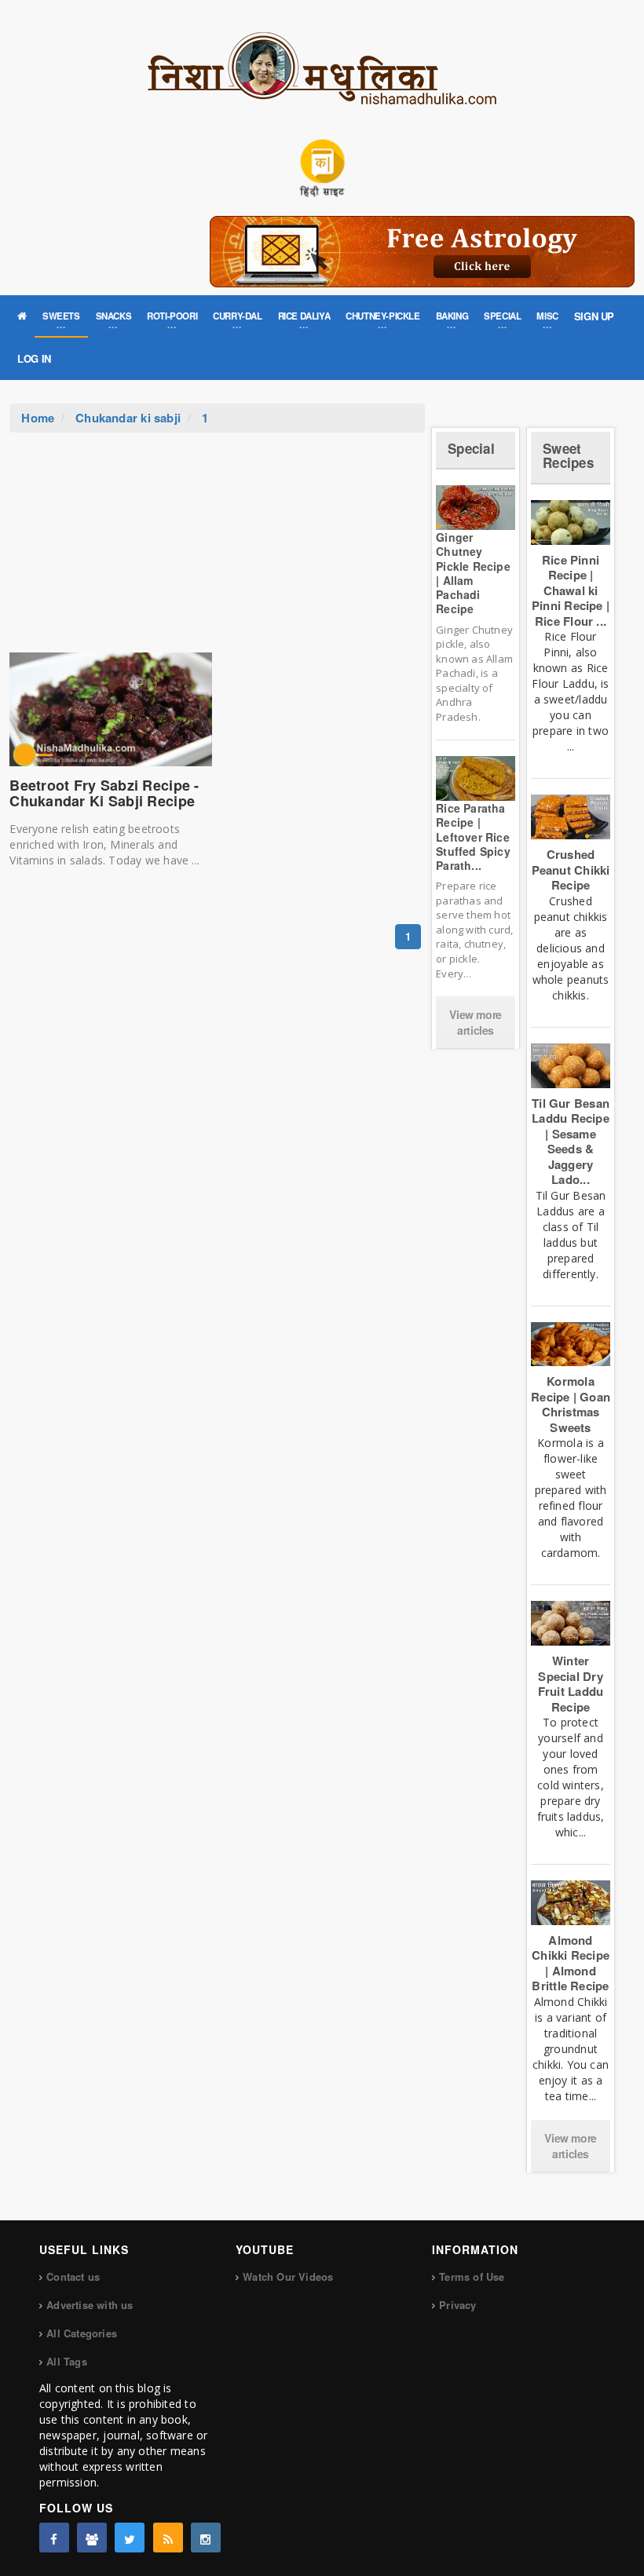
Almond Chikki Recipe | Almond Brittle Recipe (571, 1963)
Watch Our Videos (288, 2276)
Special (471, 448)
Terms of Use (472, 2276)
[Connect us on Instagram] (206, 2538)
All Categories (82, 2333)
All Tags (67, 2361)
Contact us (73, 2276)
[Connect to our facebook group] (92, 2538)
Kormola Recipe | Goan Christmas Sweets (571, 1404)
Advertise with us (90, 2305)
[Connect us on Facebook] (54, 2538)
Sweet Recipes (568, 456)
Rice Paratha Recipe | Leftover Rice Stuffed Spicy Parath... (473, 837)
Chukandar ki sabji (128, 418)
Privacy (457, 2305)
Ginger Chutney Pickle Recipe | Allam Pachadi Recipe (473, 573)
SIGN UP (594, 316)
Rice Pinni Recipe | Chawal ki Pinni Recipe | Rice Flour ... (571, 590)
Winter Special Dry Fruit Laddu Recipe (571, 1684)
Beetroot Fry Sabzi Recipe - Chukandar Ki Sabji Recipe (104, 793)
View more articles (475, 1022)
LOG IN (34, 358)
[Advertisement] (218, 550)
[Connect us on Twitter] (130, 2538)
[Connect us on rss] (168, 2538)
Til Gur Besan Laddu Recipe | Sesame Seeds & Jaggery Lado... (571, 1142)
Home (38, 418)
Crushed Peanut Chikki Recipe (571, 870)
